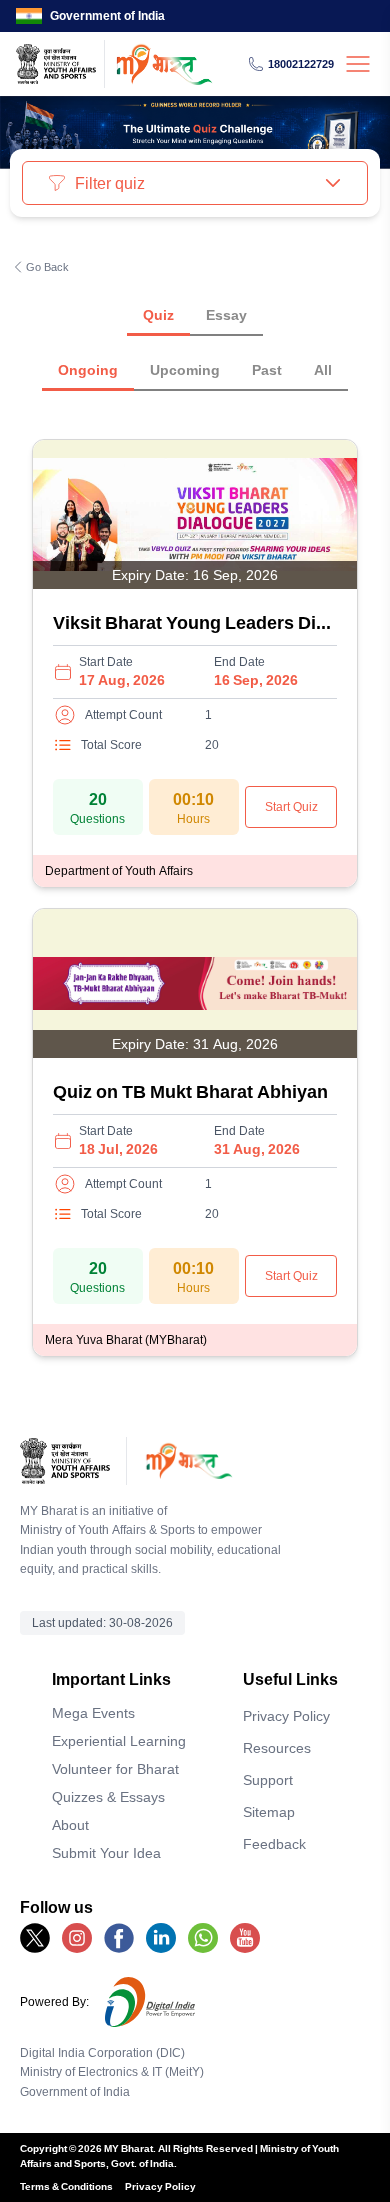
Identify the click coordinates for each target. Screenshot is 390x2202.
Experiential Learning (119, 1740)
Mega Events (93, 1712)
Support (268, 1779)
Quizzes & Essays (108, 1796)
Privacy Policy (286, 1715)
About (70, 1824)
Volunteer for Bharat (115, 1768)
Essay (226, 314)
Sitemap (269, 1811)
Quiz (158, 314)
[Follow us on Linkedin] (161, 1938)
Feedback (274, 1843)
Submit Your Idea (106, 1852)
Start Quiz (291, 806)
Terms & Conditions (66, 2186)
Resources (277, 1747)
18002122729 (301, 64)
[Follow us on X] (35, 1938)
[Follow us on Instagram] (77, 1938)
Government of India (107, 16)
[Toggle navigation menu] (358, 64)
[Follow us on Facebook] (119, 1938)
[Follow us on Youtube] (245, 1938)
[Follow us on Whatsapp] (203, 1938)
